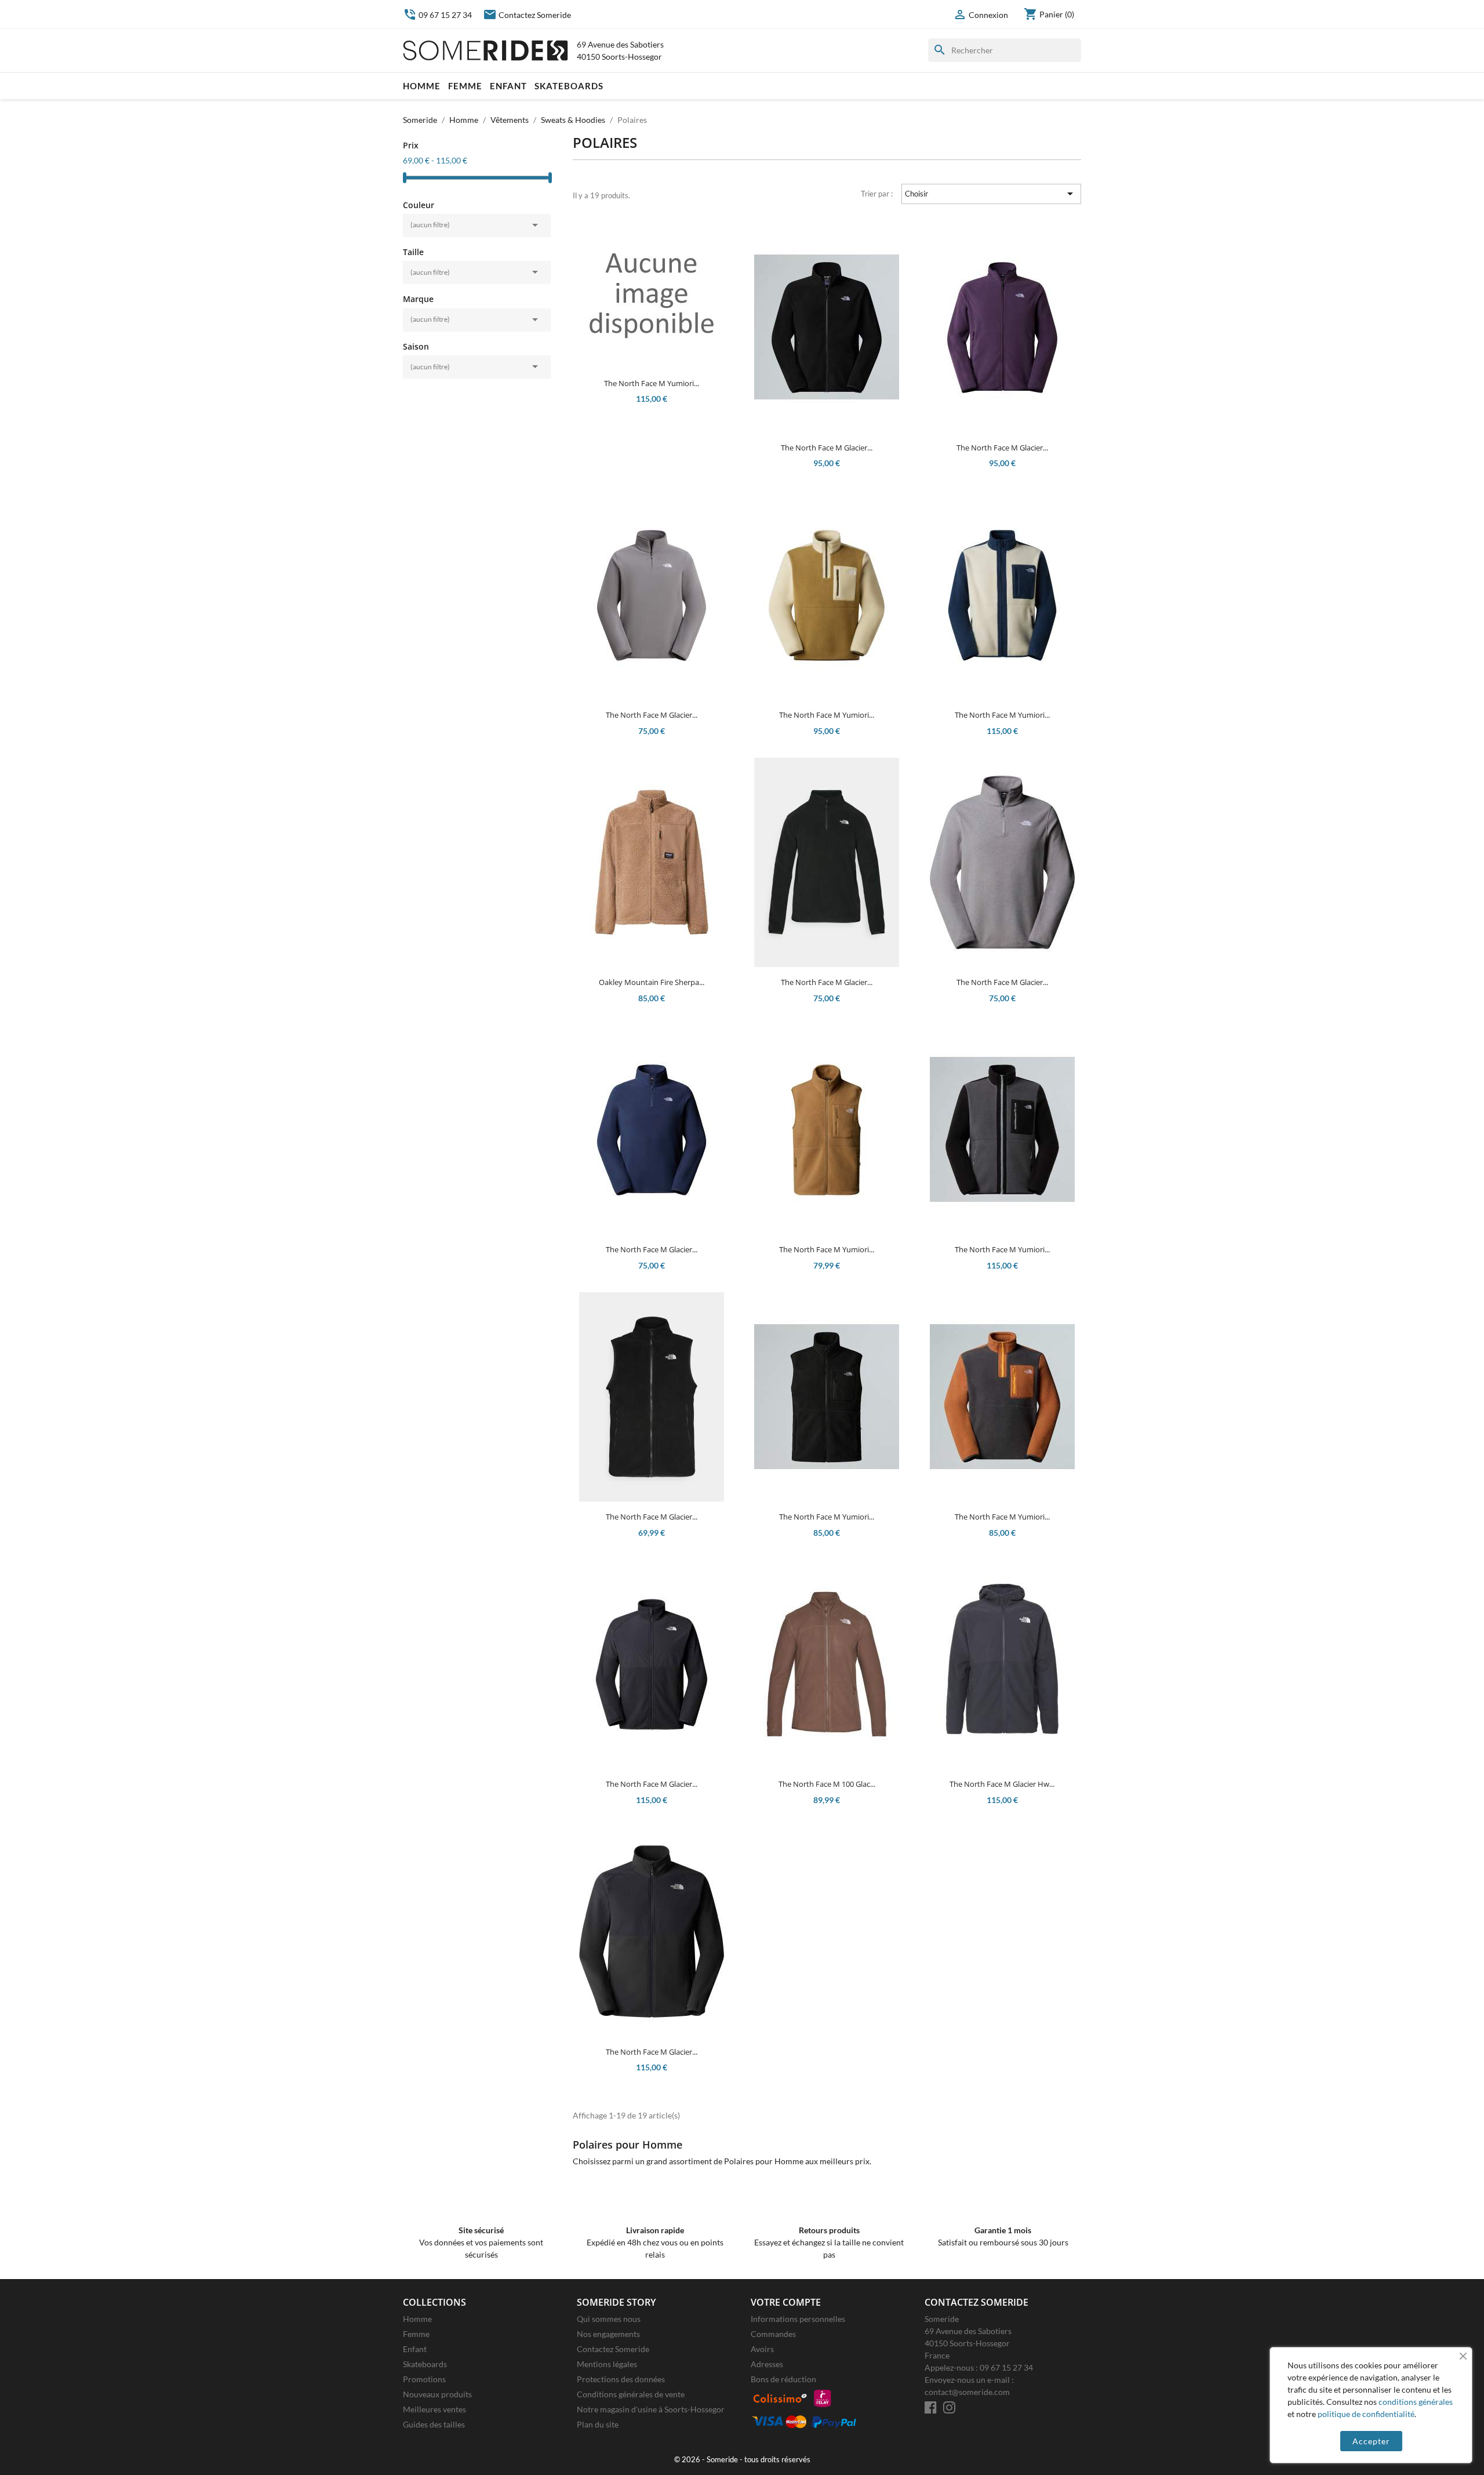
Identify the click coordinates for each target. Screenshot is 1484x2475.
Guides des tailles (434, 2424)
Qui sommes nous (609, 2319)
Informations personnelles (798, 2319)
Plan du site (598, 2424)
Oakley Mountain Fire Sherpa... (652, 982)
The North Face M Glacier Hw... (1002, 1784)
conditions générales (1416, 2402)
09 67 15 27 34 (437, 15)
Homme (422, 86)
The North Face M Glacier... (827, 448)
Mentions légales (607, 2364)
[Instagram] (949, 2407)
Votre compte (786, 2302)
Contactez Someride (527, 15)
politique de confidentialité (1366, 2414)
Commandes (773, 2334)
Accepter (1371, 2441)
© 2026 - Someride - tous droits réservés (742, 2460)
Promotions (424, 2379)
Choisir (991, 194)
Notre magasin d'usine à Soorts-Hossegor (651, 2409)
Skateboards (569, 86)
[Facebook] (931, 2407)
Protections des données (621, 2379)
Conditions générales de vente (631, 2394)
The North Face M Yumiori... (652, 383)
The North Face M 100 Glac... (827, 1784)
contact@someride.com (967, 2392)
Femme (465, 86)
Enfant (508, 86)
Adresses (767, 2364)
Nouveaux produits (437, 2394)
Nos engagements (608, 2334)
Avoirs (762, 2349)
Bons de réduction (783, 2379)
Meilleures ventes (434, 2409)
